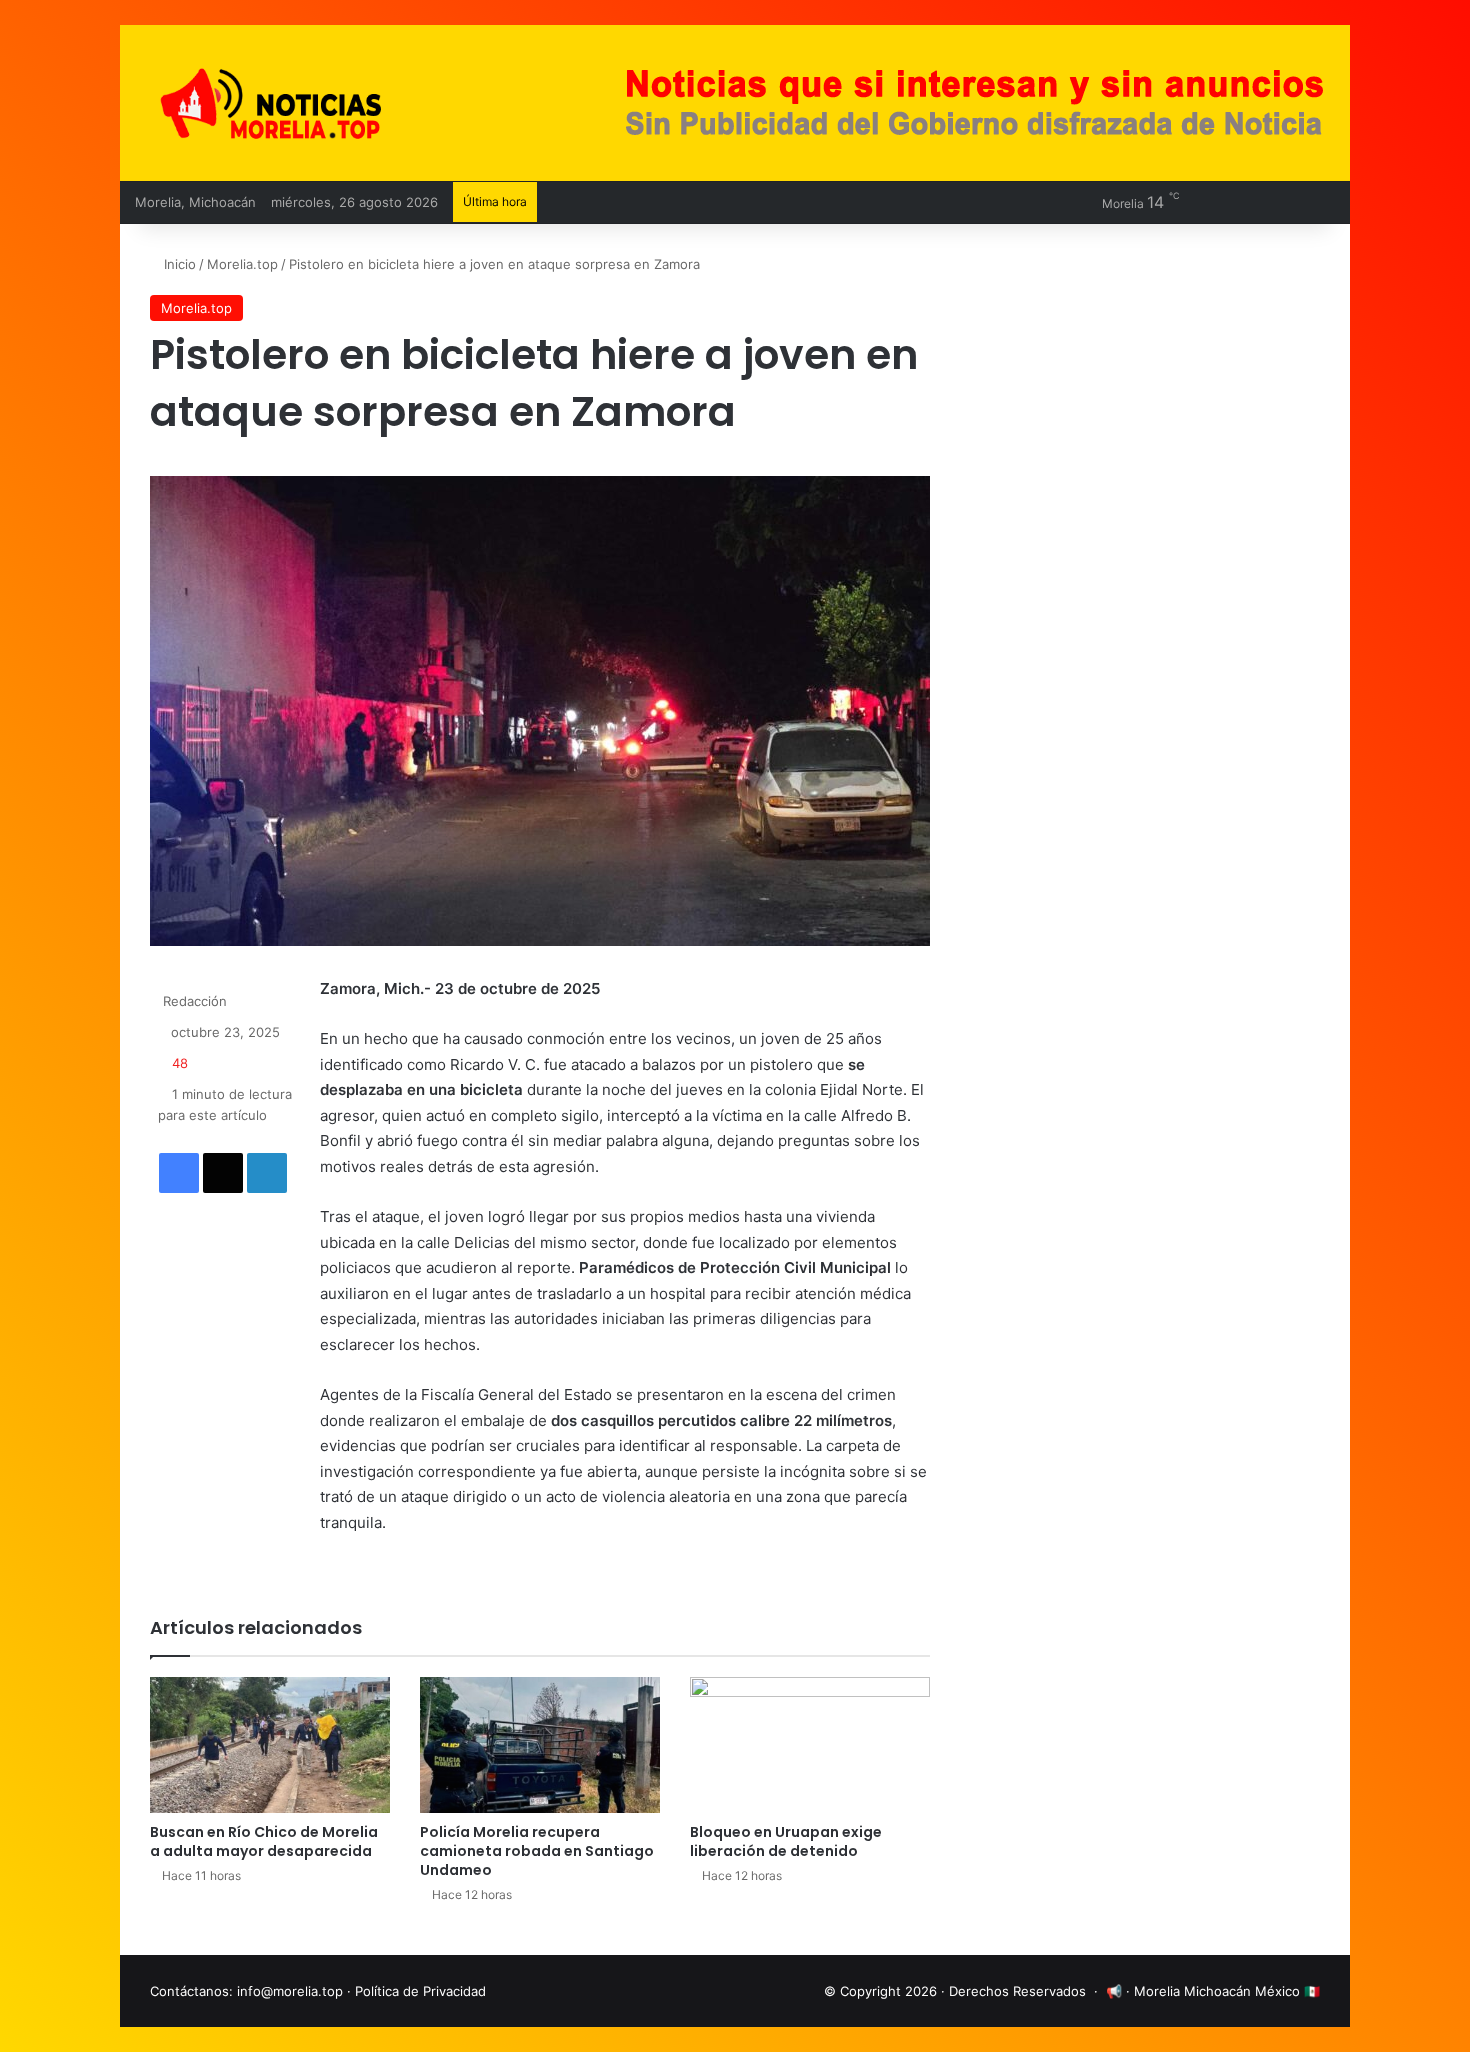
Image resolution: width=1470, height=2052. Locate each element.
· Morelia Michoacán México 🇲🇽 (1223, 1991)
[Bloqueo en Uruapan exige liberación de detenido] (810, 1744)
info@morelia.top (290, 1991)
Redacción (195, 1001)
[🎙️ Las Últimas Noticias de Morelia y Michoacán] (325, 103)
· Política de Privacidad (416, 1991)
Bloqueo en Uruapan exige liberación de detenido (786, 1841)
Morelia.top (242, 264)
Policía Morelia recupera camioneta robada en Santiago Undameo (537, 1851)
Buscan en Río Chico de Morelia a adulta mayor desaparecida (264, 1841)
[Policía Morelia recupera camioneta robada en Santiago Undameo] (540, 1744)
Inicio (178, 264)
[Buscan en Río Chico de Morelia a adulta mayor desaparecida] (270, 1744)
